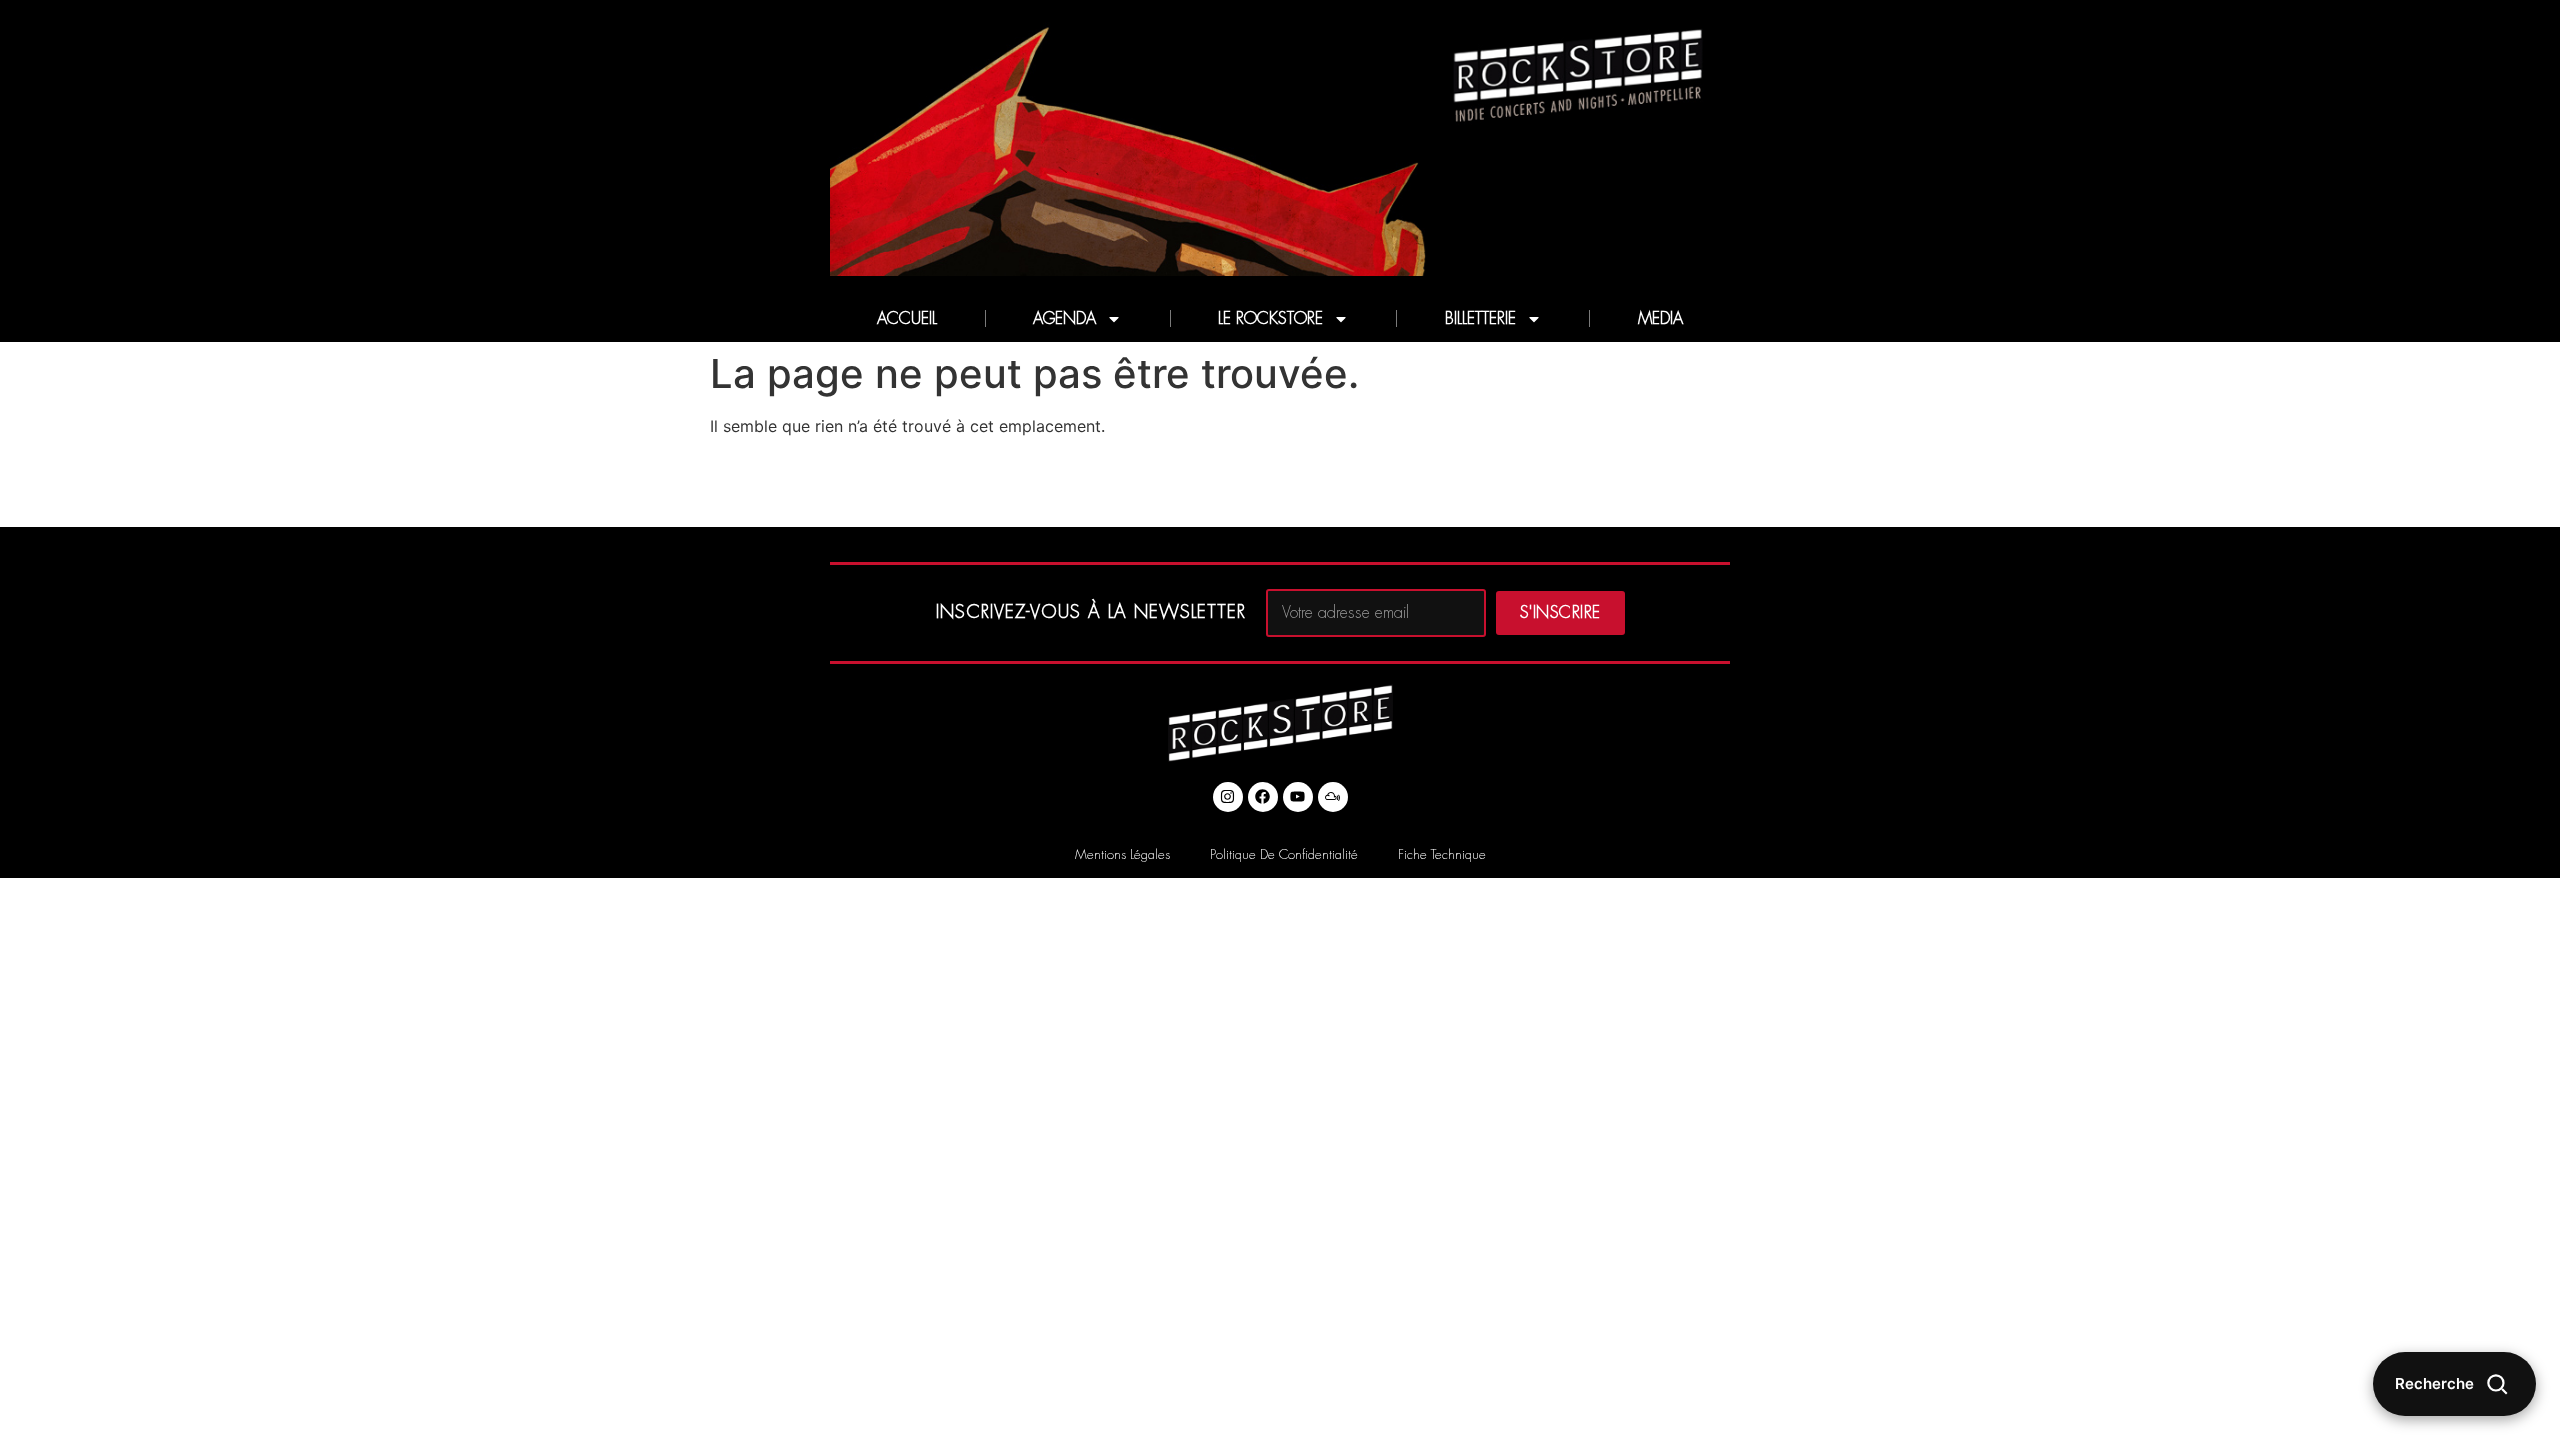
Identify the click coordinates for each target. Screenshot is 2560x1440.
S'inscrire (1560, 613)
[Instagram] (1228, 797)
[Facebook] (1263, 797)
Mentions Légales (1122, 854)
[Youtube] (1298, 797)
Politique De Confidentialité (1284, 854)
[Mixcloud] (1333, 797)
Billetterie (1480, 319)
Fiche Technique (1442, 854)
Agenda (1064, 319)
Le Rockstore (1270, 319)
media (1660, 319)
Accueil (907, 319)
